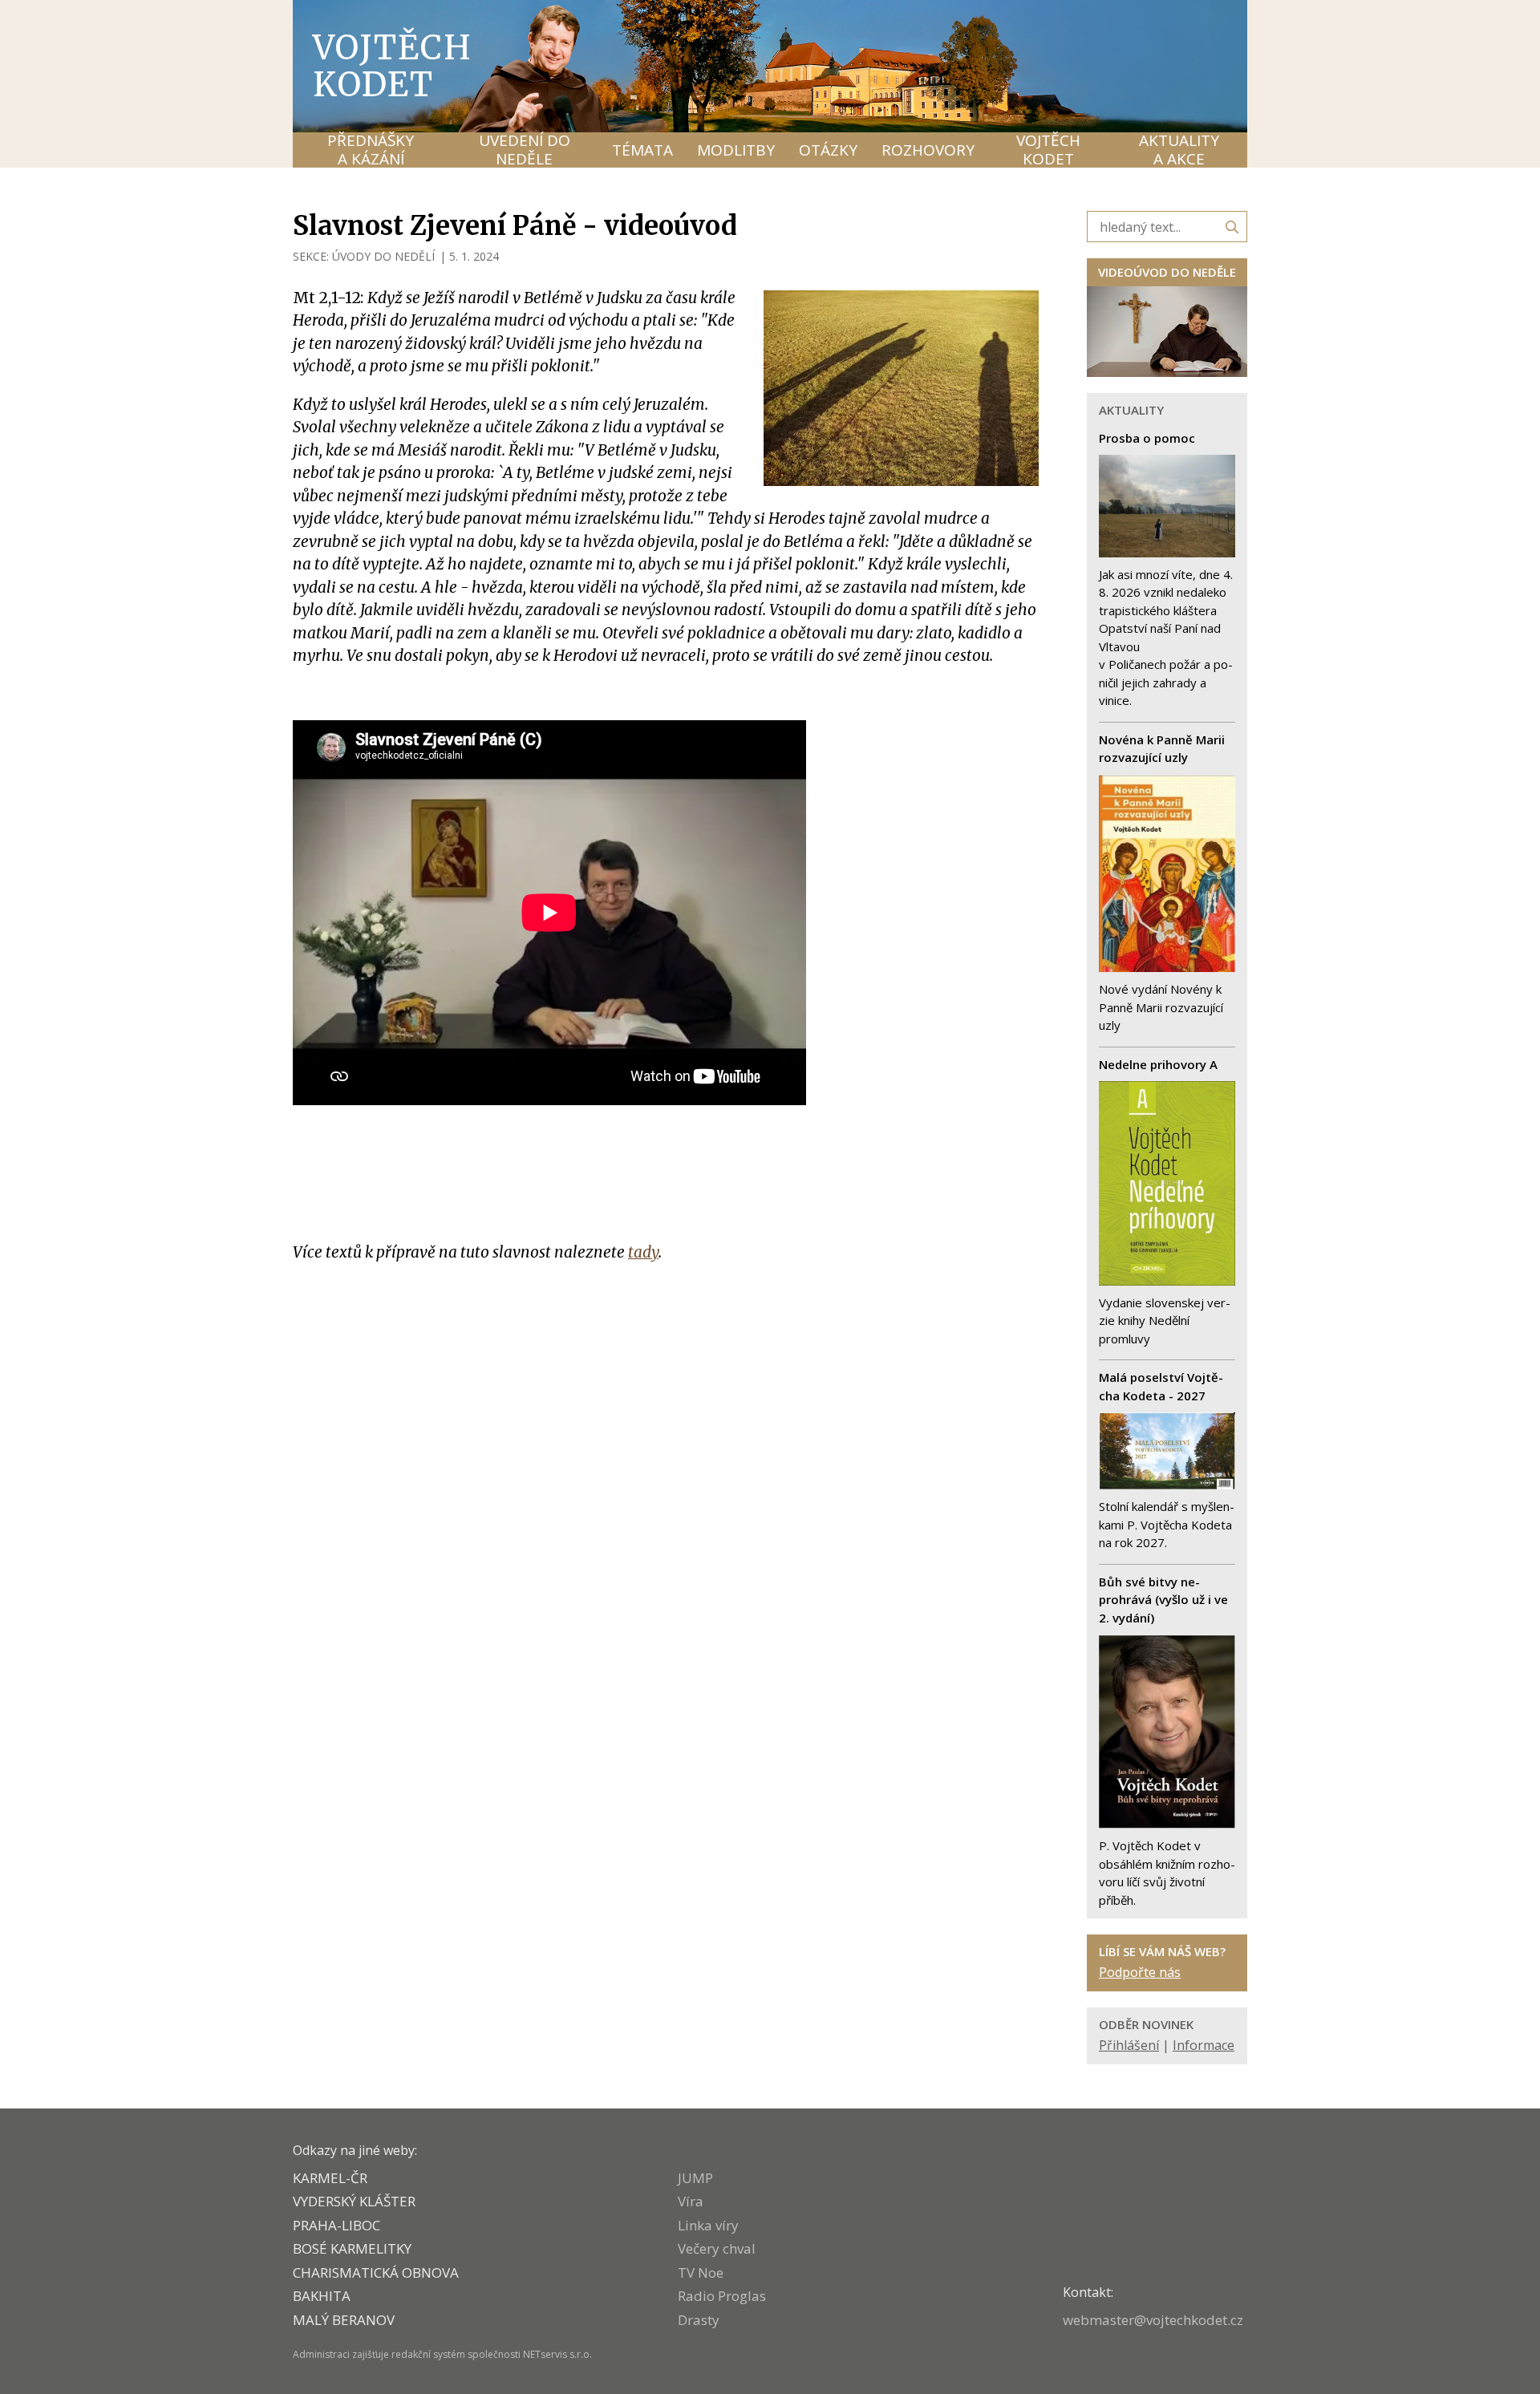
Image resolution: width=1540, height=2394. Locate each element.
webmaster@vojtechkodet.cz (1153, 2320)
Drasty (699, 2320)
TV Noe (701, 2272)
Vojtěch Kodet (393, 66)
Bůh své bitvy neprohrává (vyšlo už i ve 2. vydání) (1163, 1600)
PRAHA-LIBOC (336, 2225)
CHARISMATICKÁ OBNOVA (376, 2272)
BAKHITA (322, 2296)
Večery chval (717, 2248)
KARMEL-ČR (330, 2178)
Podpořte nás (1140, 1972)
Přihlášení (1129, 2045)
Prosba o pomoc (1147, 438)
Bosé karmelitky (352, 2248)
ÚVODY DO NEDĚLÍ (383, 256)
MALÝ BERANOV (344, 2320)
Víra (691, 2201)
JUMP (695, 2178)
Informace (1204, 2045)
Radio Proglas (722, 2296)
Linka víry (708, 2225)
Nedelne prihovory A (1158, 1064)
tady (643, 1252)
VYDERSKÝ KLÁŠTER (354, 2201)
